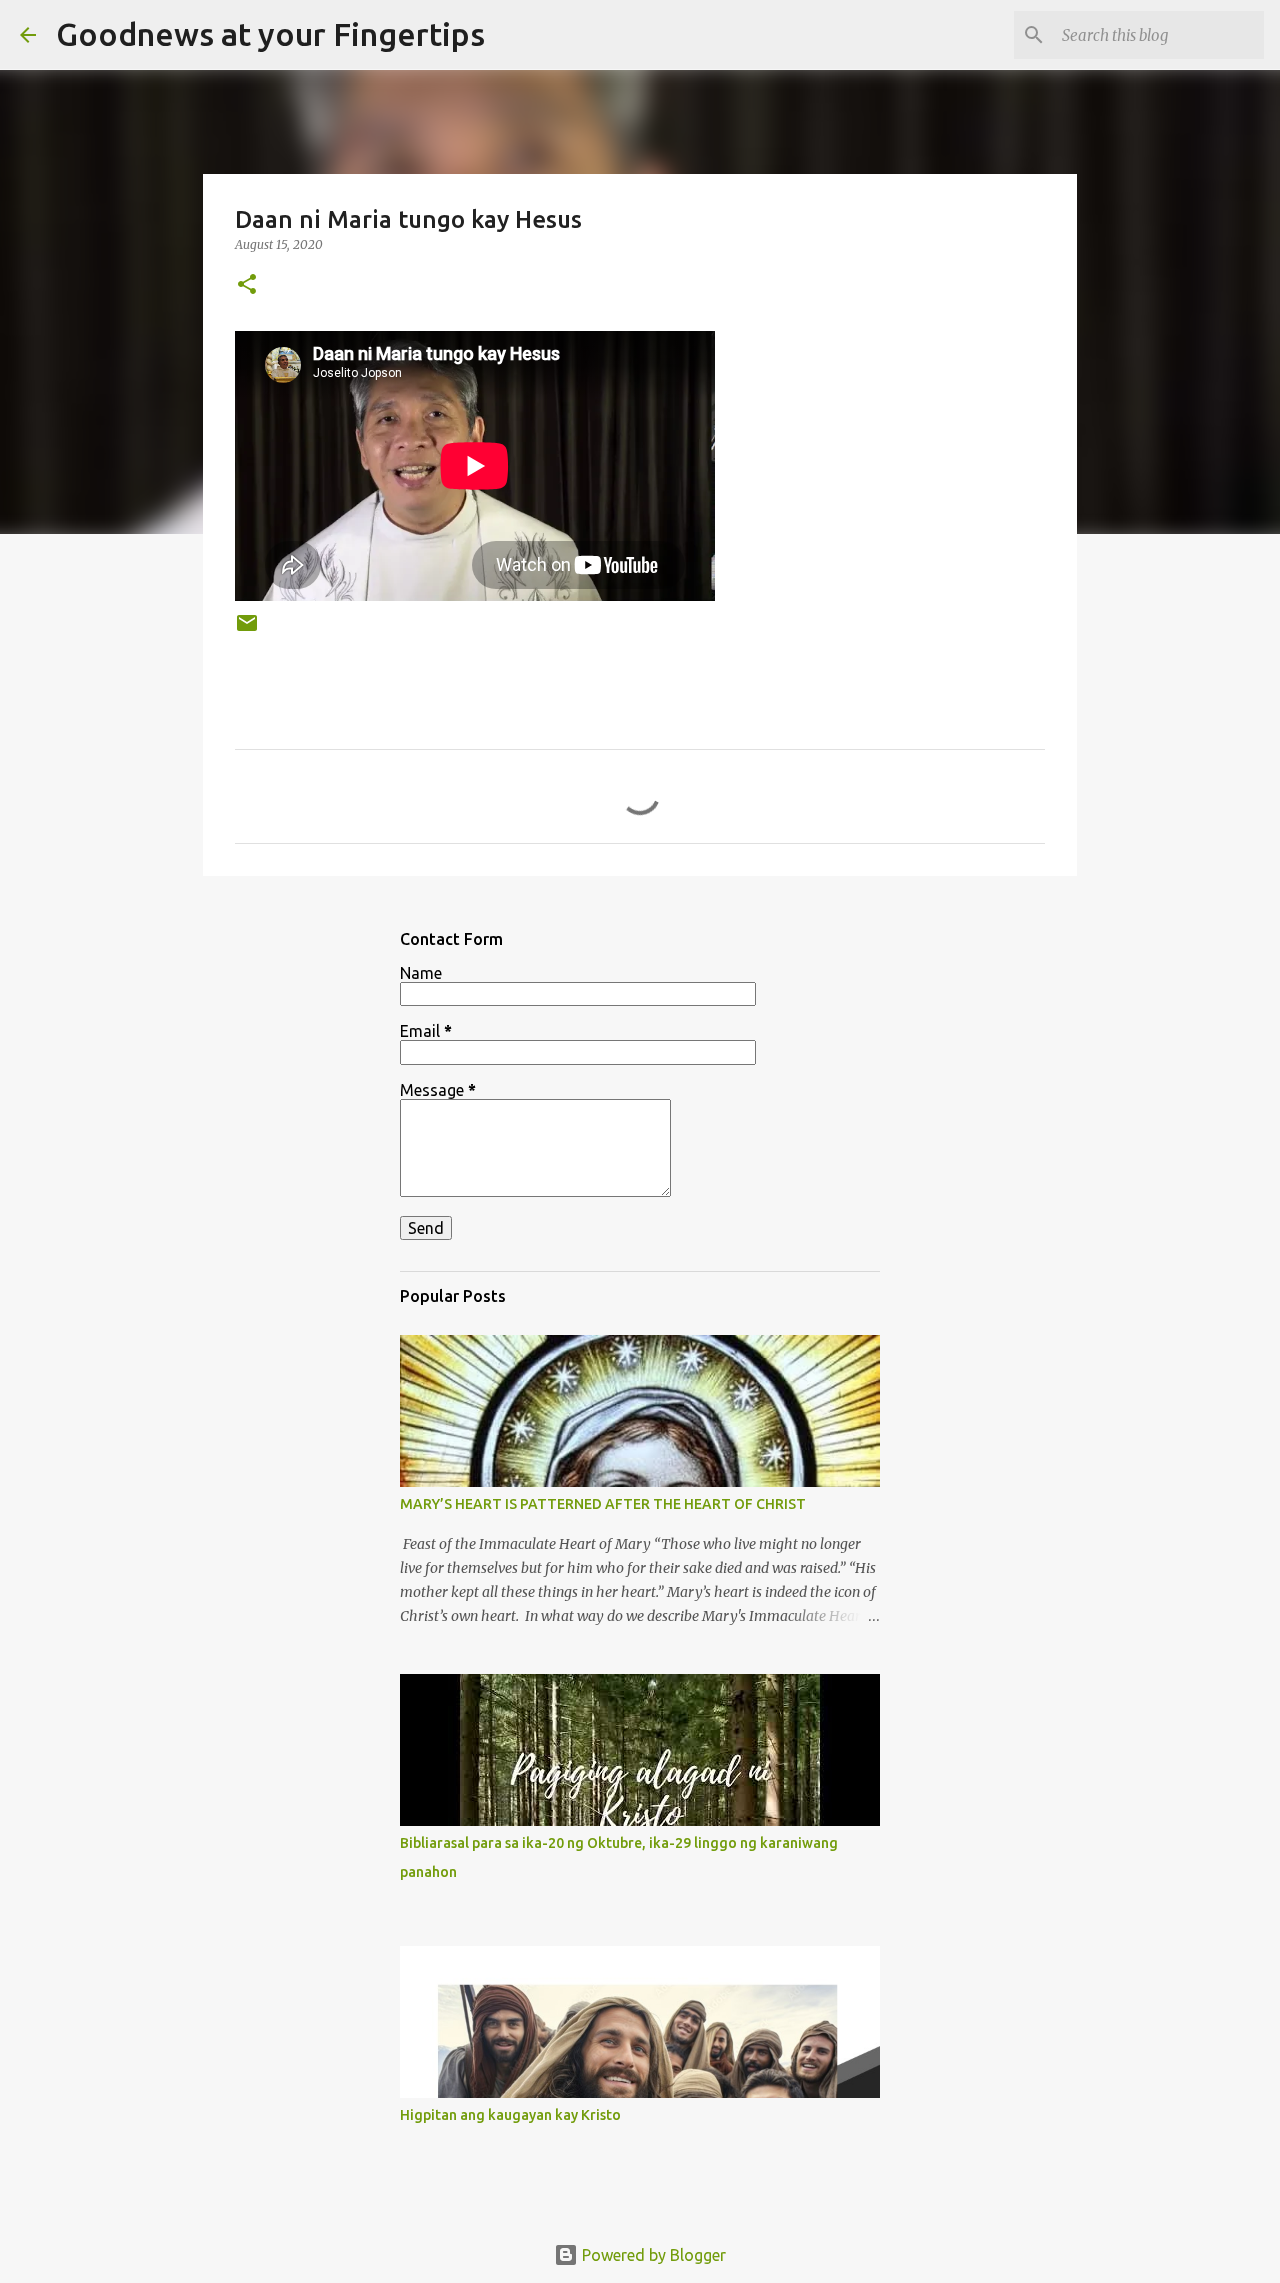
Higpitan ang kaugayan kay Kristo (510, 2115)
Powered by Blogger (652, 2255)
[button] (247, 285)
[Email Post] (247, 630)
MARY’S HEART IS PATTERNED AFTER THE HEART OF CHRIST (603, 1504)
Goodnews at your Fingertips (270, 34)
